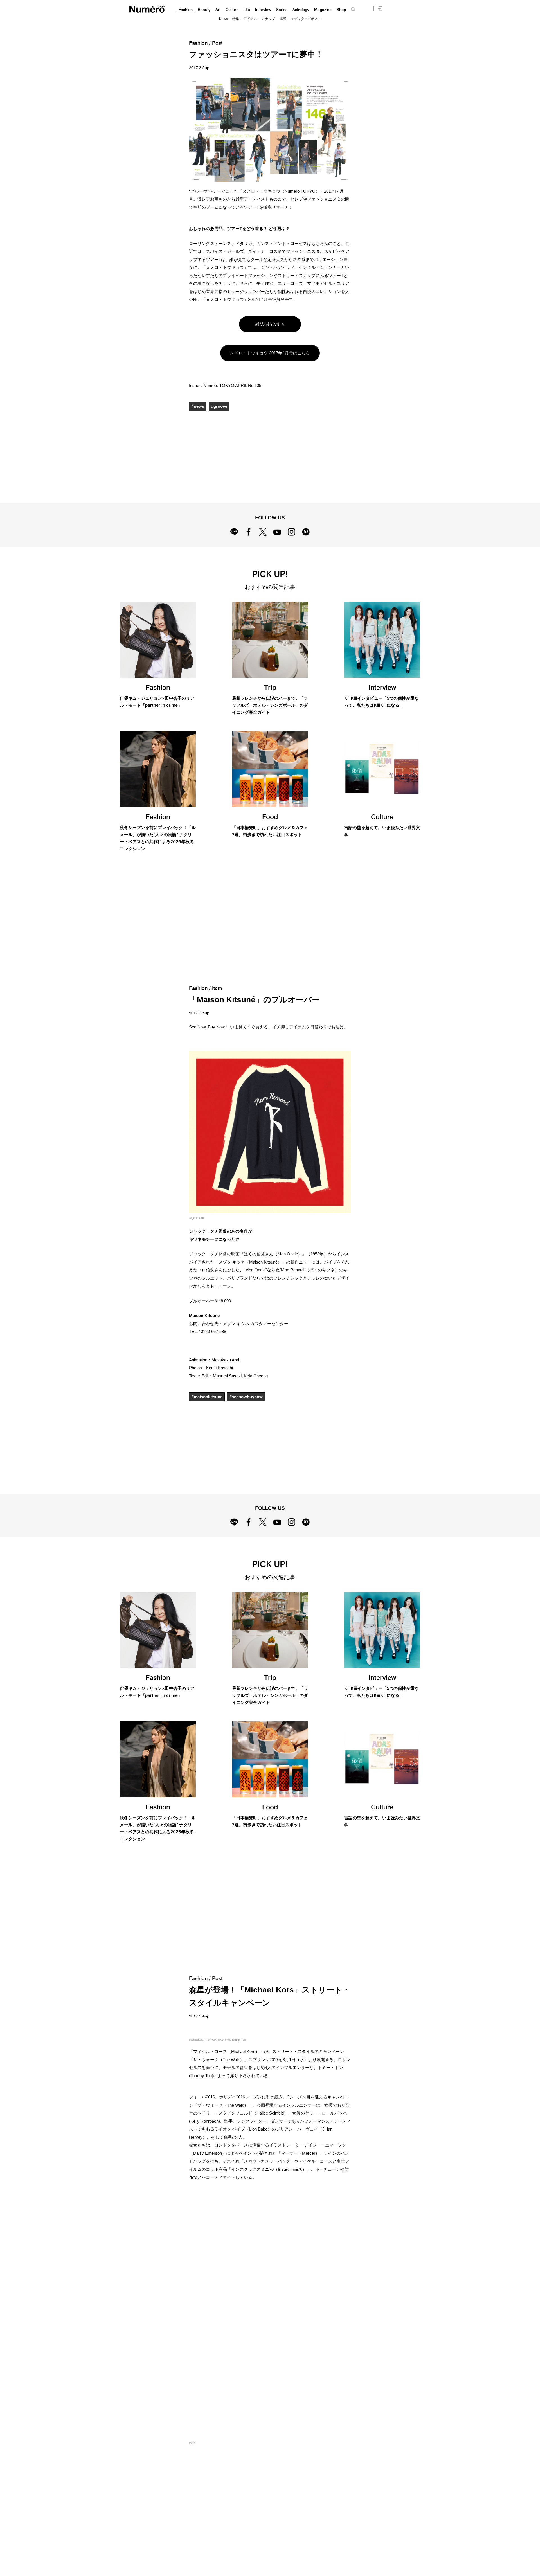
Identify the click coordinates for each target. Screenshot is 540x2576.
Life (247, 10)
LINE (234, 532)
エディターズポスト (306, 19)
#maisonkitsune (207, 1397)
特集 (236, 19)
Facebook (248, 532)
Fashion (186, 10)
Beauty (204, 10)
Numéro (147, 9)
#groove (219, 406)
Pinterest (306, 532)
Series (282, 10)
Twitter (263, 532)
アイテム (250, 19)
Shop (341, 10)
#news (198, 406)
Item (217, 988)
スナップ (268, 19)
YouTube (277, 532)
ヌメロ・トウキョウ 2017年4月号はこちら (270, 353)
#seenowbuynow (246, 1397)
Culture (232, 10)
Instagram (292, 532)
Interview (263, 10)
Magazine (323, 10)
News (223, 19)
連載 (283, 19)
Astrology (301, 10)
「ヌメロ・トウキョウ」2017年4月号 (237, 299)
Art (218, 10)
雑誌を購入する (270, 324)
